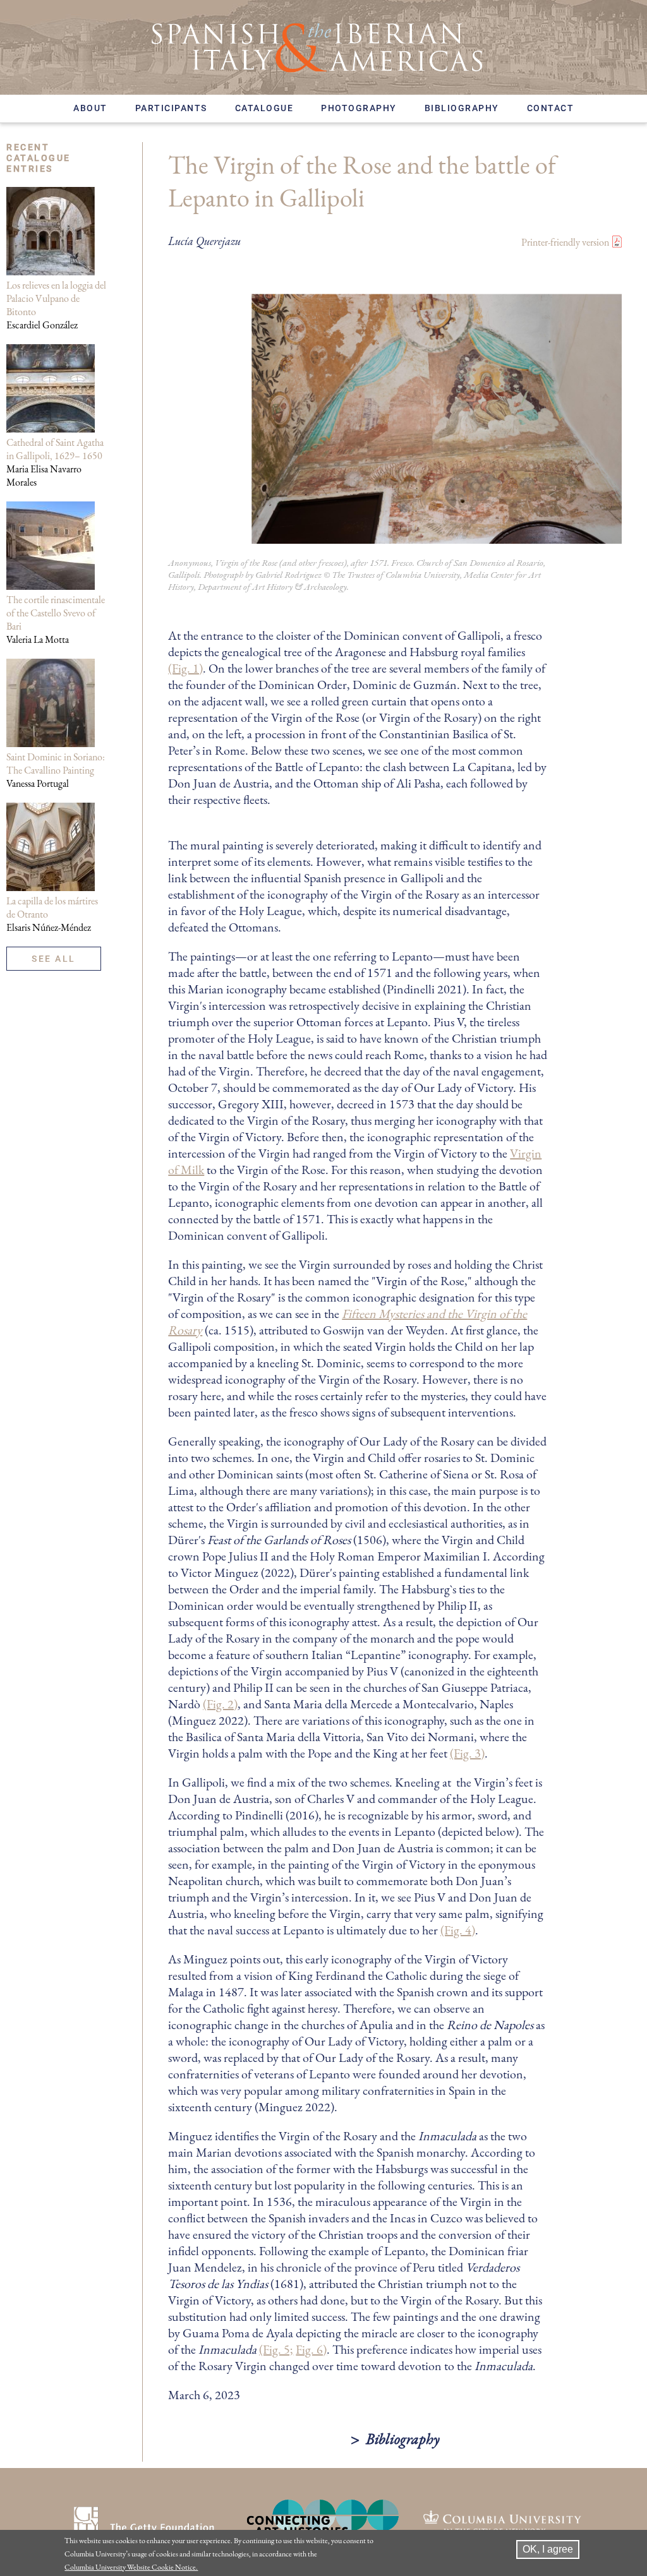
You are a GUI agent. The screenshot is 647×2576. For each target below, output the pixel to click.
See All (54, 959)
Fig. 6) (311, 2349)
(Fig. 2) (220, 1704)
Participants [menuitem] (171, 108)
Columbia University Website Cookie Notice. (131, 2567)
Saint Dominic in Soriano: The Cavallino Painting (56, 764)
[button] (395, 540)
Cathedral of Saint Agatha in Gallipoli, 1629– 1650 (55, 449)
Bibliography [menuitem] (462, 108)
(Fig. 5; (276, 2349)
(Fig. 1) (185, 668)
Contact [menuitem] (551, 108)
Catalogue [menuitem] (264, 108)
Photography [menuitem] (359, 108)
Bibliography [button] (403, 2439)
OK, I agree (548, 2549)
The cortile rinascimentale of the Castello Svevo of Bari (56, 613)
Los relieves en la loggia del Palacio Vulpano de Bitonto (56, 298)
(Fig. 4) (458, 1930)
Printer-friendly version (565, 242)
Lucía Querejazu (204, 241)
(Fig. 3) (467, 1753)
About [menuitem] (90, 108)
